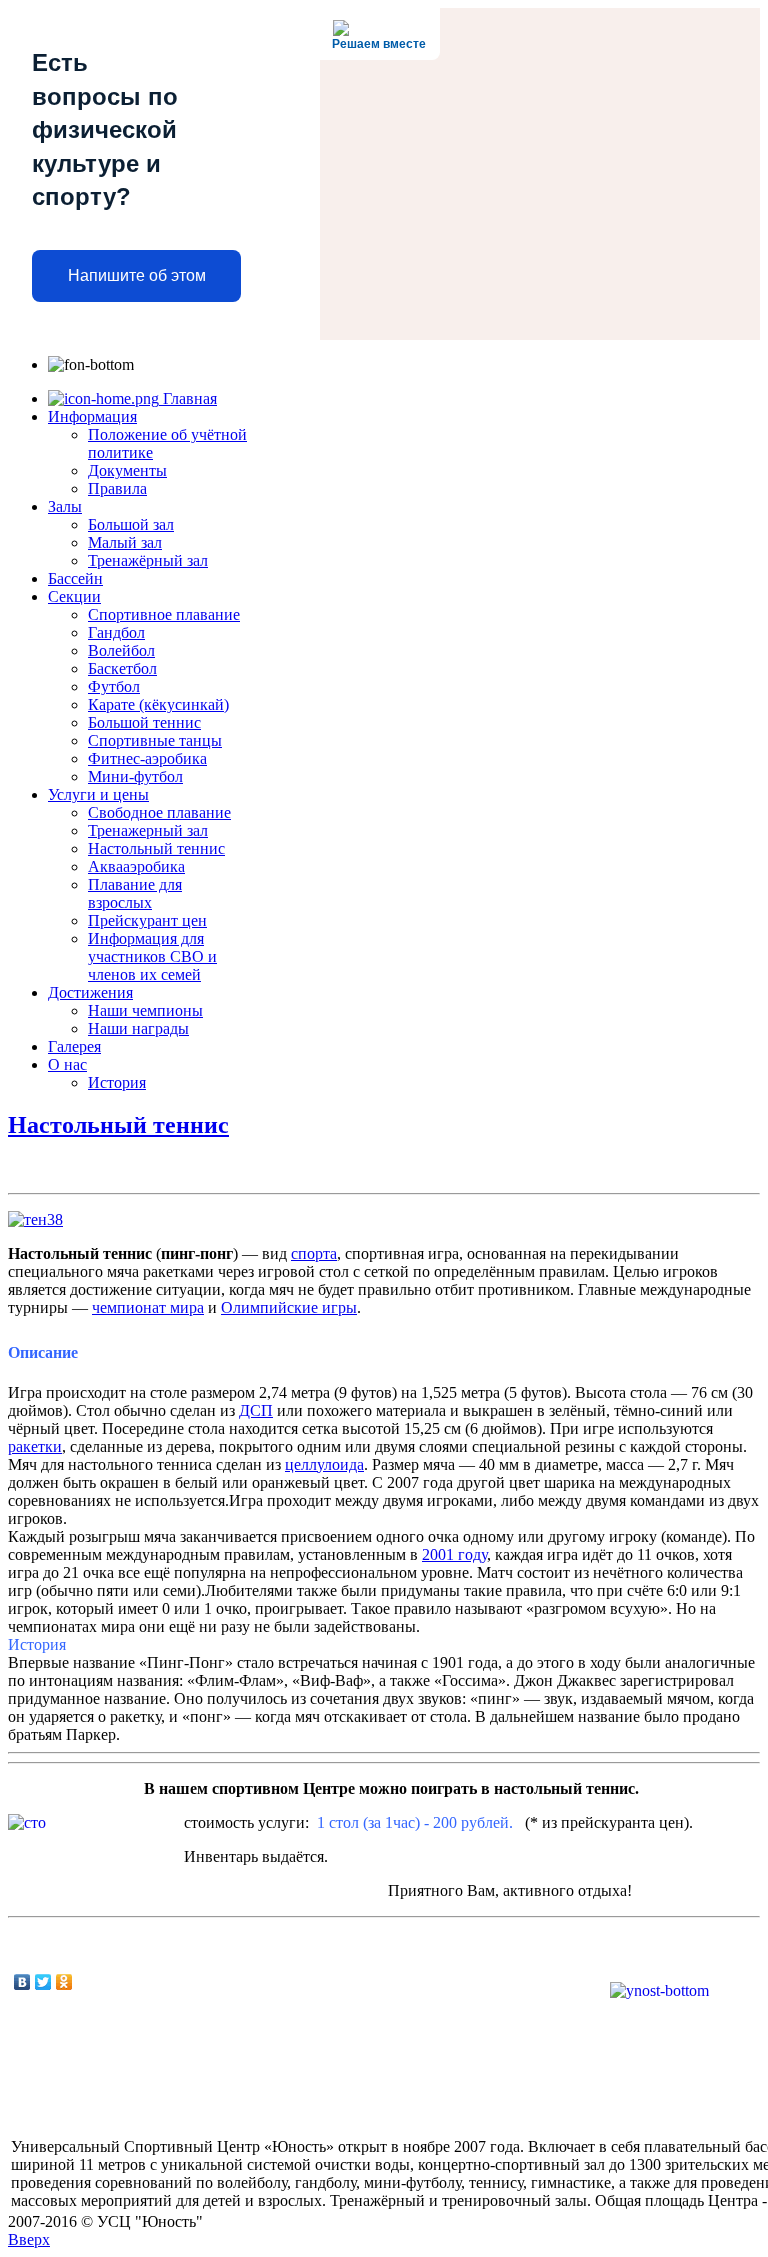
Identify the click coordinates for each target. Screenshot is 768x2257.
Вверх (29, 2239)
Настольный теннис (118, 1125)
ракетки (35, 1446)
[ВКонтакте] (22, 1982)
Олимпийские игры (289, 1307)
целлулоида (324, 1464)
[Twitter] (43, 1982)
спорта (314, 1253)
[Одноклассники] (64, 1982)
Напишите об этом (137, 275)
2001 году (454, 1554)
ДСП (256, 1410)
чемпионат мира (148, 1307)
